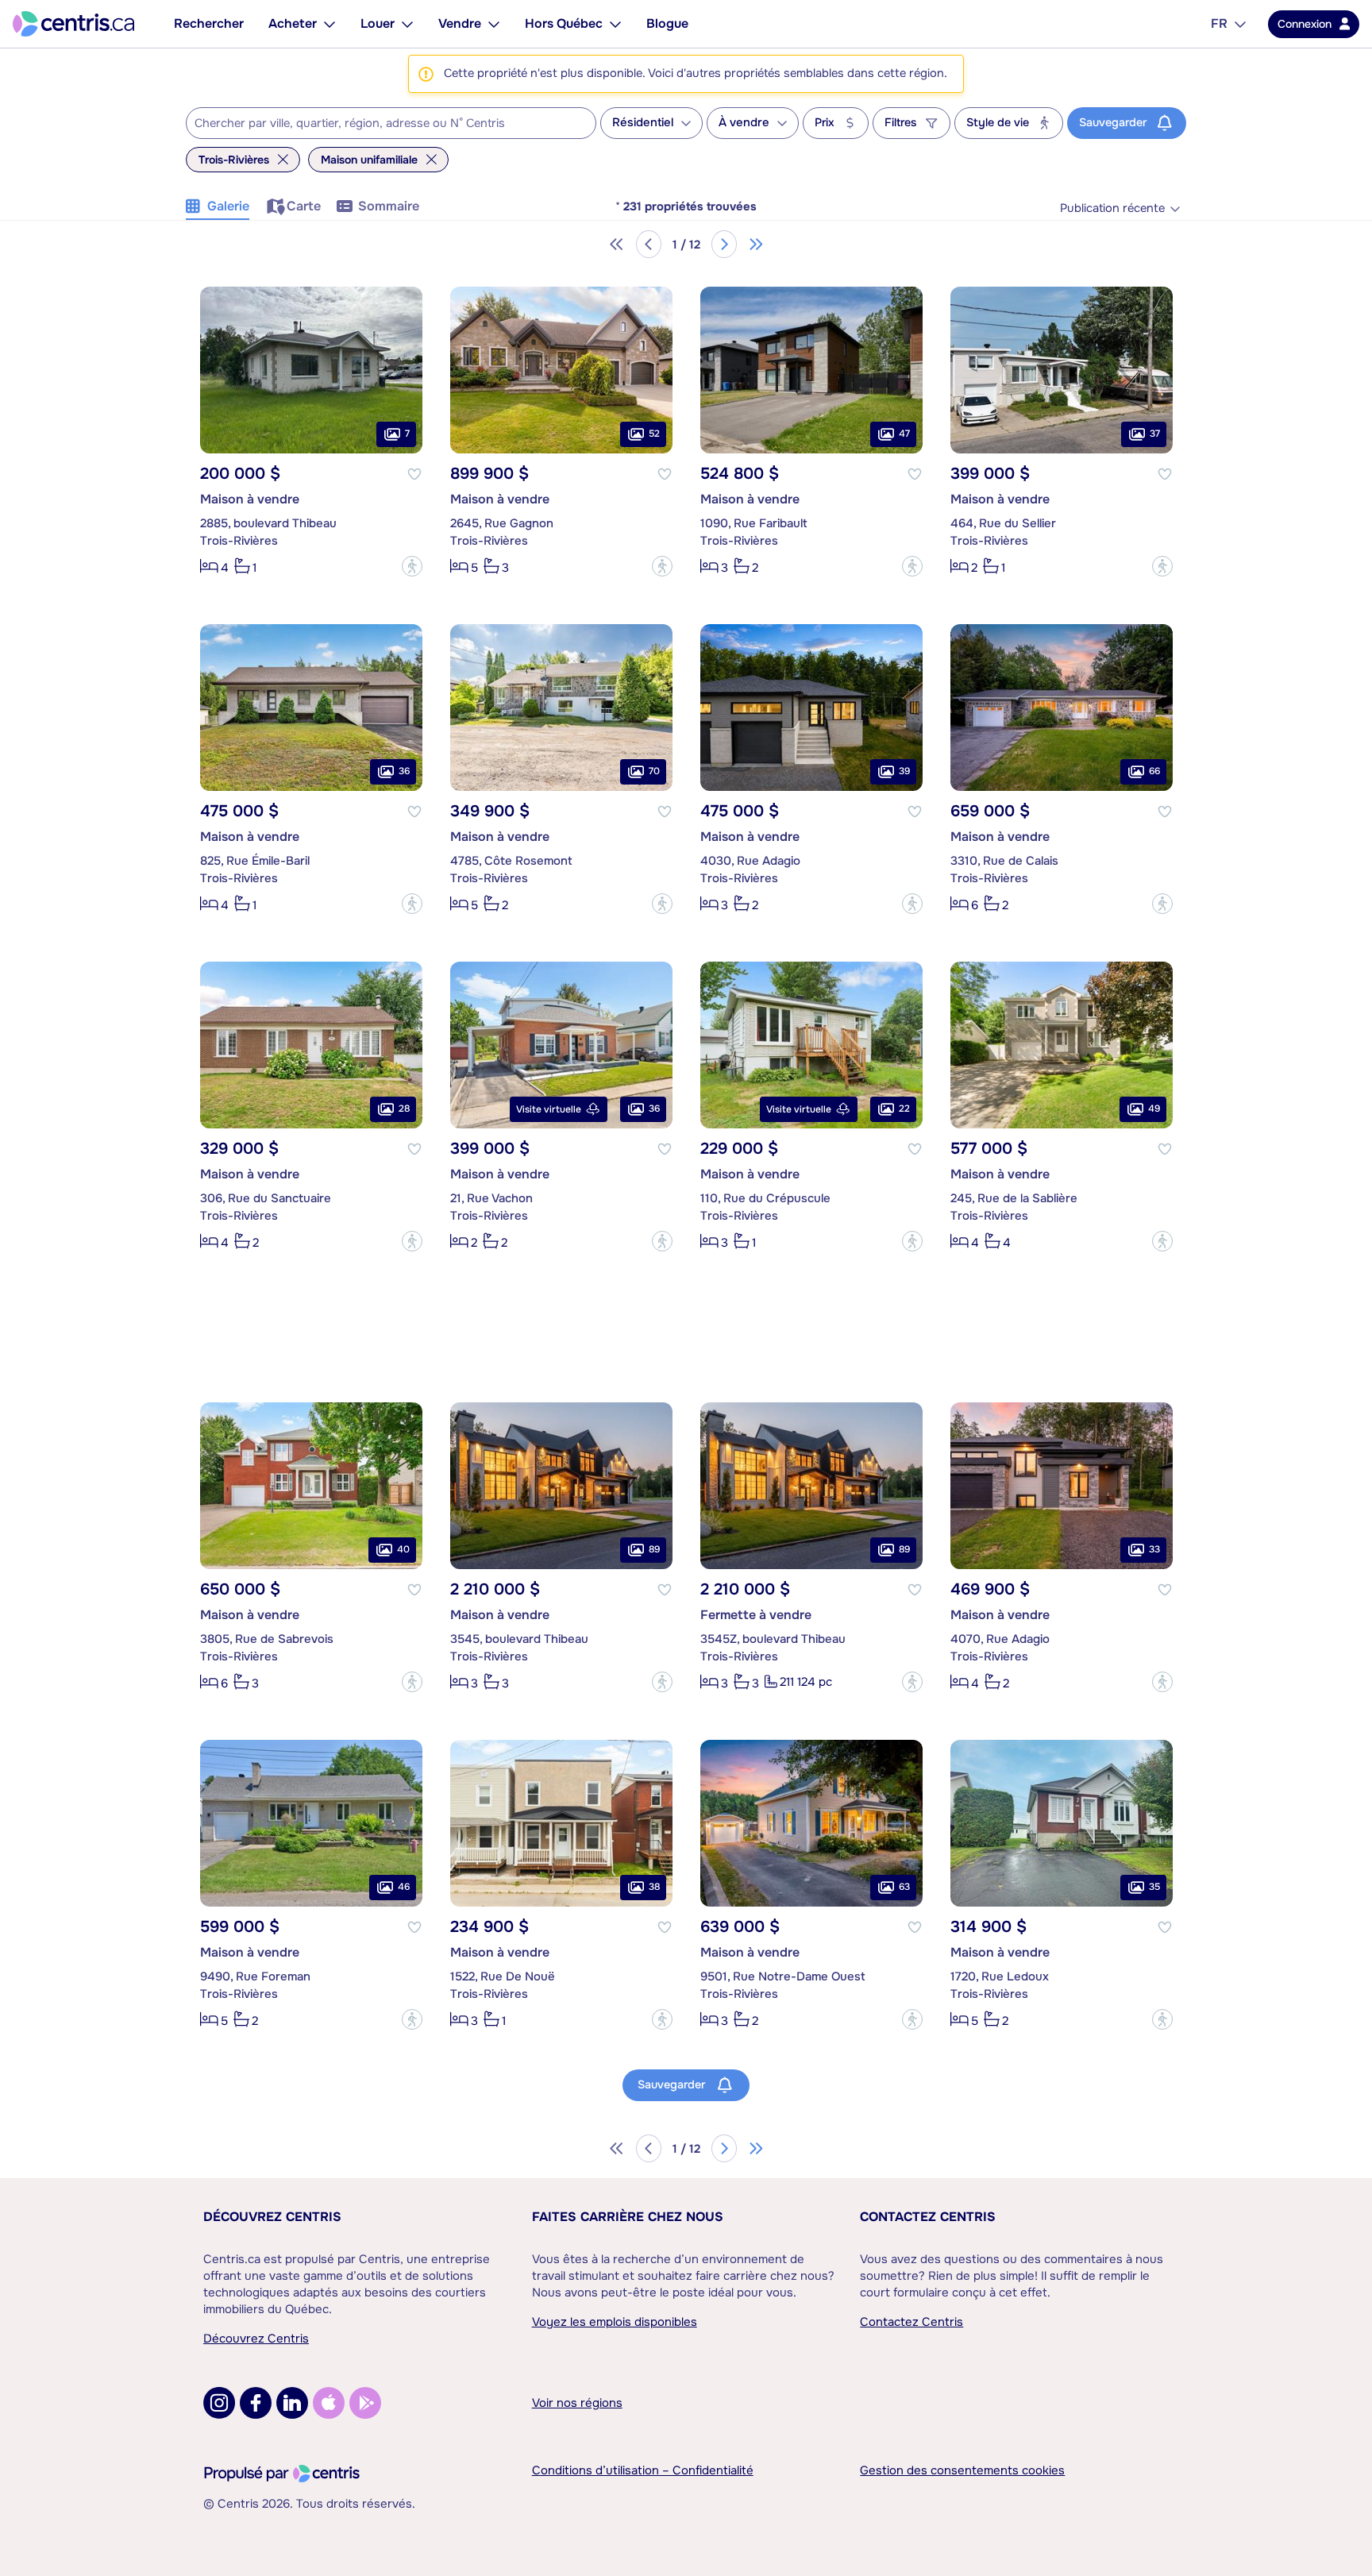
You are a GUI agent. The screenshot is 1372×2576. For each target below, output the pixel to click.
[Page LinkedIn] (292, 2403)
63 (904, 1887)
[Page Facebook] (256, 2403)
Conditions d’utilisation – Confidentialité (643, 2470)
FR (1219, 23)
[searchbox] (381, 124)
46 (404, 1887)
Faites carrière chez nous (628, 2217)
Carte (304, 206)
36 (404, 771)
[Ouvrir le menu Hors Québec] (615, 24)
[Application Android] (365, 2403)
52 (654, 434)
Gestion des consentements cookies (962, 2470)
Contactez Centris (928, 2217)
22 (904, 1109)
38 (654, 1887)
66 (1154, 771)
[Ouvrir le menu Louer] (407, 24)
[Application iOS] (329, 2403)
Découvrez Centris (272, 2217)
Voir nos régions (577, 2403)
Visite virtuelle (549, 1109)
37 (1155, 434)
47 (904, 434)
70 (654, 771)
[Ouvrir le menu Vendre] (494, 24)
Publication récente (1112, 208)
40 (403, 1549)
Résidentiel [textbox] (643, 123)
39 (904, 771)
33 (1154, 1549)
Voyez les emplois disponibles (615, 2322)
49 (1154, 1109)
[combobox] (391, 123)
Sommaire (389, 206)
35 (1154, 1887)
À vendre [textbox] (744, 123)
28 (404, 1109)
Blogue (667, 23)
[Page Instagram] (219, 2403)
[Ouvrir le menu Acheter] (330, 24)
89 (654, 1549)
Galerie (228, 206)
